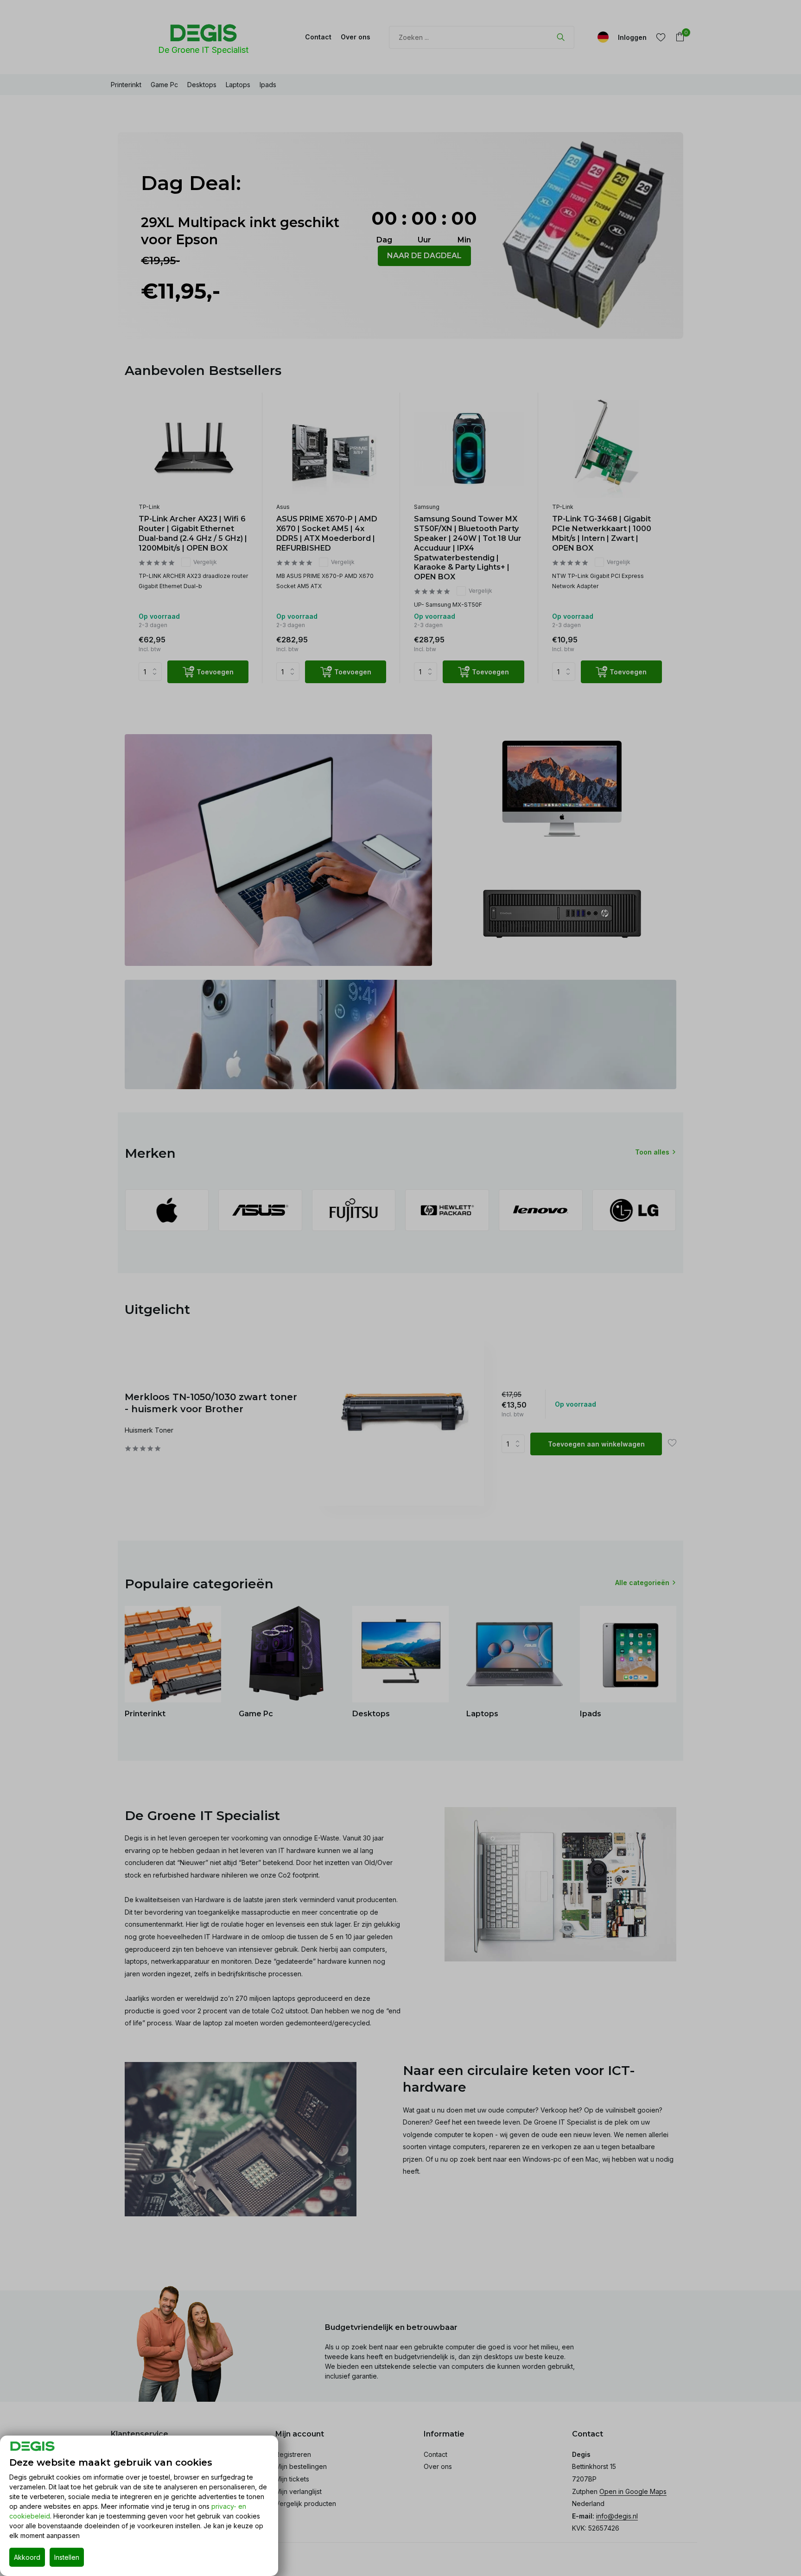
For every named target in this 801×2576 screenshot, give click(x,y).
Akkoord (27, 2557)
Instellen (67, 2557)
